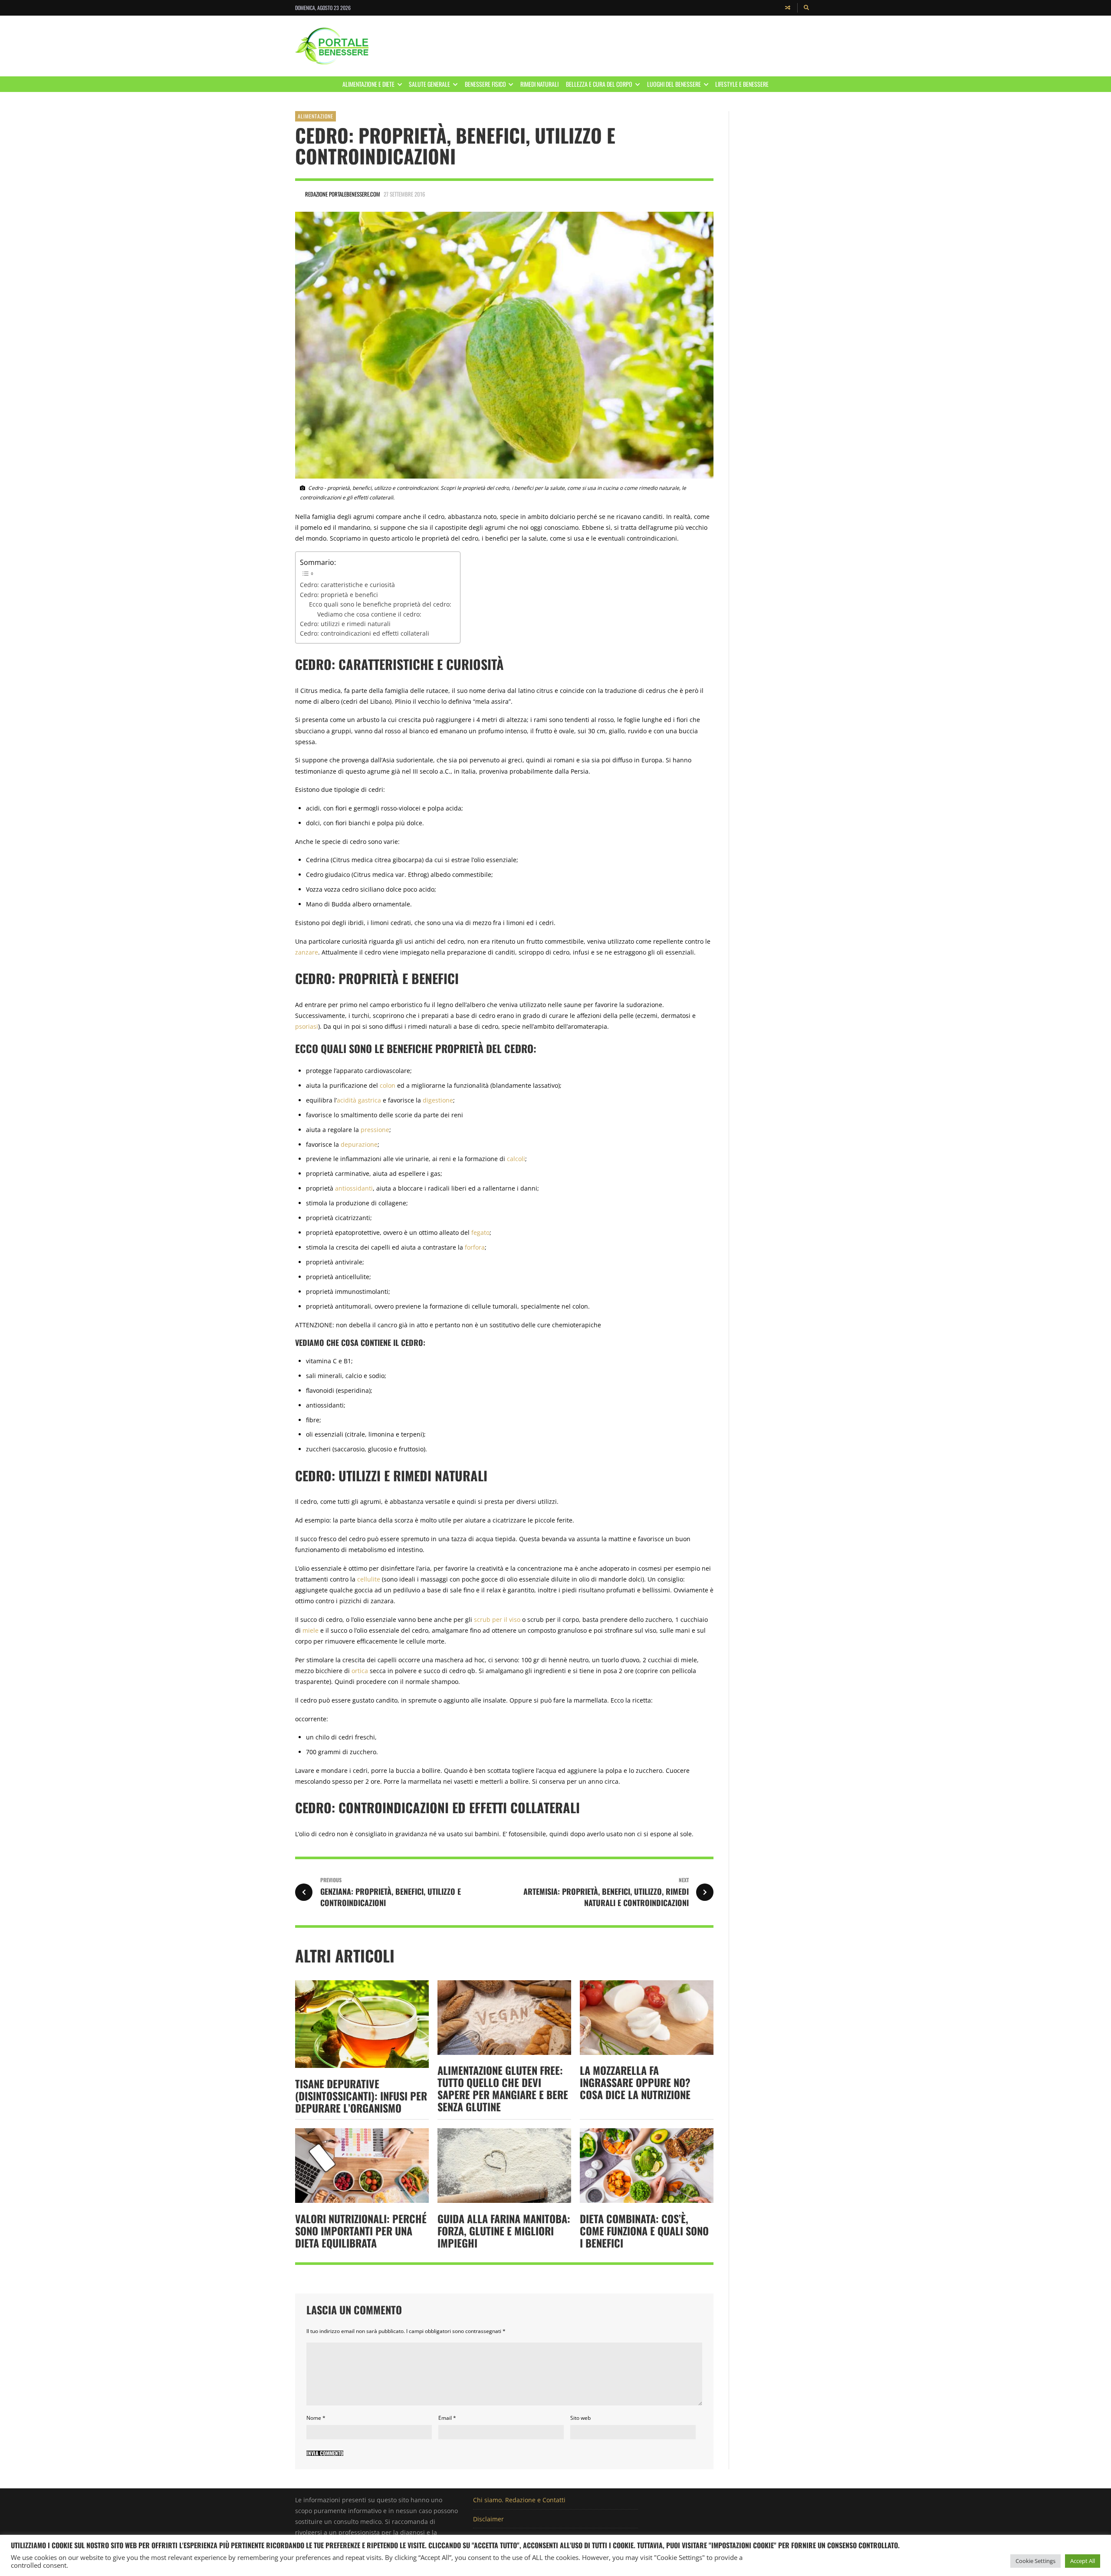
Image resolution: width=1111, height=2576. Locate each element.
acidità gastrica (359, 1100)
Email (447, 2418)
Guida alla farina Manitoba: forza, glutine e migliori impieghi (504, 2231)
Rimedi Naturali (539, 84)
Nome (316, 2418)
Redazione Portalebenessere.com (343, 194)
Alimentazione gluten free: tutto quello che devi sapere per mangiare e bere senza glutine (503, 2088)
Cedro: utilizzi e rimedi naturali (345, 624)
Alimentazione (316, 116)
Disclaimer (488, 2519)
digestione (438, 1100)
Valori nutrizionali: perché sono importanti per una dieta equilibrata (361, 2231)
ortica (360, 1671)
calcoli (516, 1159)
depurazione (359, 1144)
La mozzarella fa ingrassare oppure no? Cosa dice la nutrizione (635, 2082)
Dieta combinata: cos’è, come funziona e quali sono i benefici (644, 2231)
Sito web (580, 2418)
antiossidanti (354, 1188)
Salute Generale (429, 84)
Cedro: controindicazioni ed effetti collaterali (365, 633)
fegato (480, 1232)
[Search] (807, 8)
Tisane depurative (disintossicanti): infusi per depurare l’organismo (361, 2096)
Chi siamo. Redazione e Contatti (519, 2500)
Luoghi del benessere (674, 84)
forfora (475, 1247)
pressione (375, 1130)
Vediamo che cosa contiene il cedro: (369, 614)
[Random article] (788, 8)
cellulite (369, 1579)
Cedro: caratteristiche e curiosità (347, 585)
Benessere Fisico (485, 84)
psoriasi (307, 1026)
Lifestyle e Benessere (742, 84)
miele (311, 1630)
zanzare (307, 952)
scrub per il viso (497, 1619)
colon (388, 1085)
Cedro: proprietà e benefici (339, 595)
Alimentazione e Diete (368, 84)
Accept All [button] (1083, 2561)
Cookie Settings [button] (1035, 2561)
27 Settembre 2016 (404, 194)
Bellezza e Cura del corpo (599, 84)
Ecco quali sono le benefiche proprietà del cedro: (380, 604)
